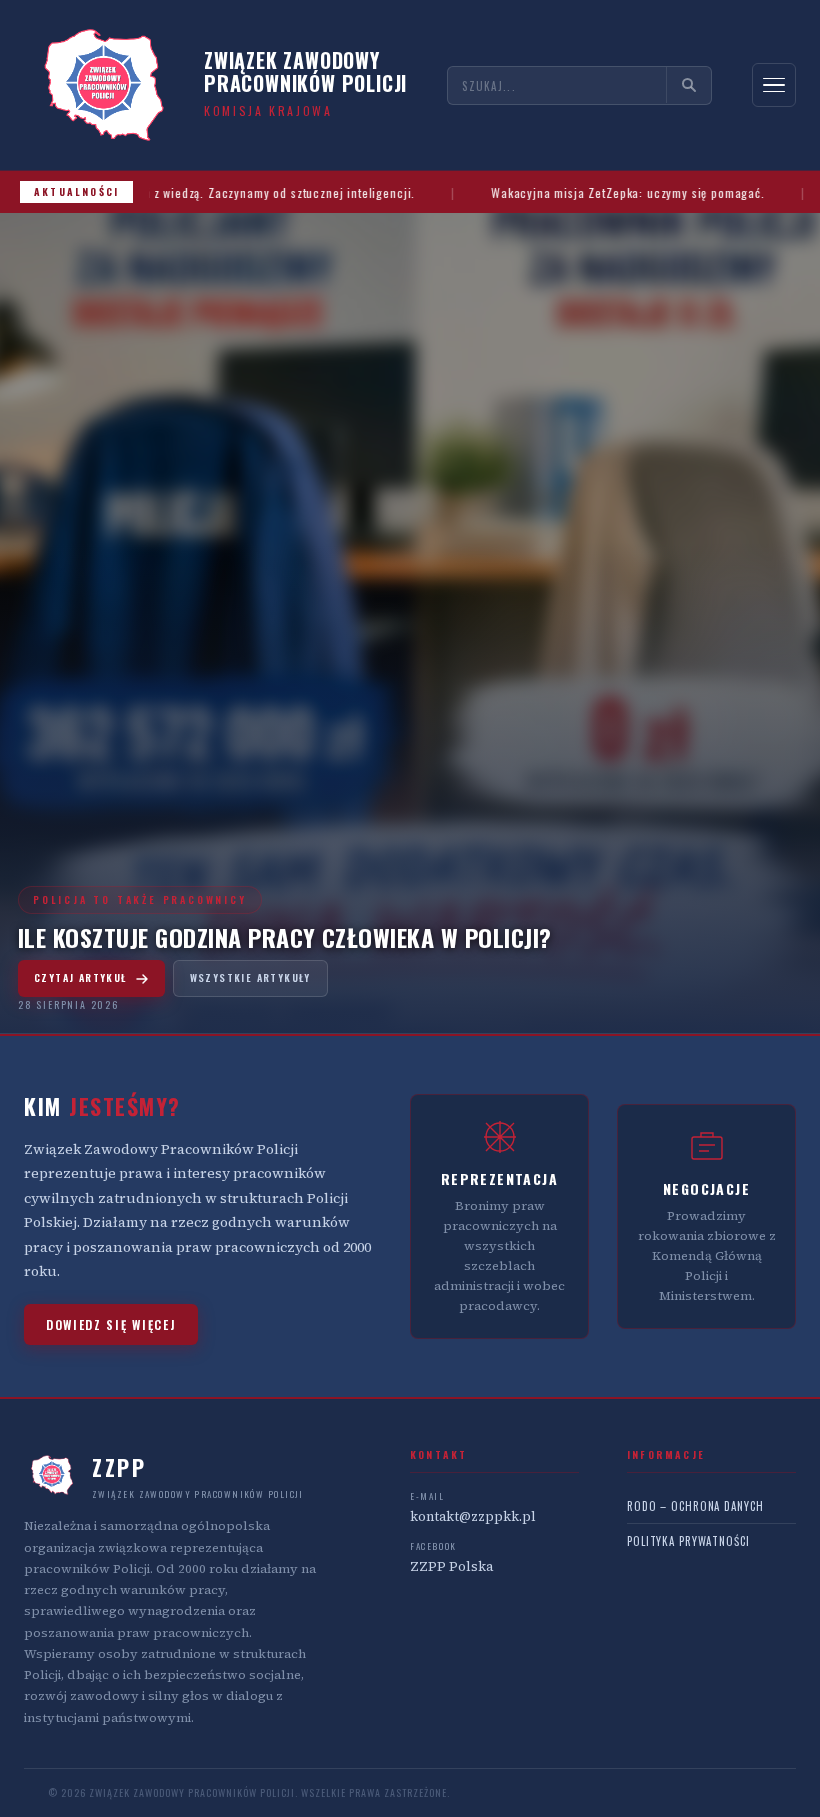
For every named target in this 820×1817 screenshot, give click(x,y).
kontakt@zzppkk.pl (473, 1516)
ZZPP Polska (451, 1566)
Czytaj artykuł (80, 977)
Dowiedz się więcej (111, 1324)
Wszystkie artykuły (250, 977)
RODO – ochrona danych (695, 1506)
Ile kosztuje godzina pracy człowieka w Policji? (285, 937)
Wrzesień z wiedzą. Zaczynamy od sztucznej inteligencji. (286, 192)
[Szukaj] (688, 85)
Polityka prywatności (688, 1541)
